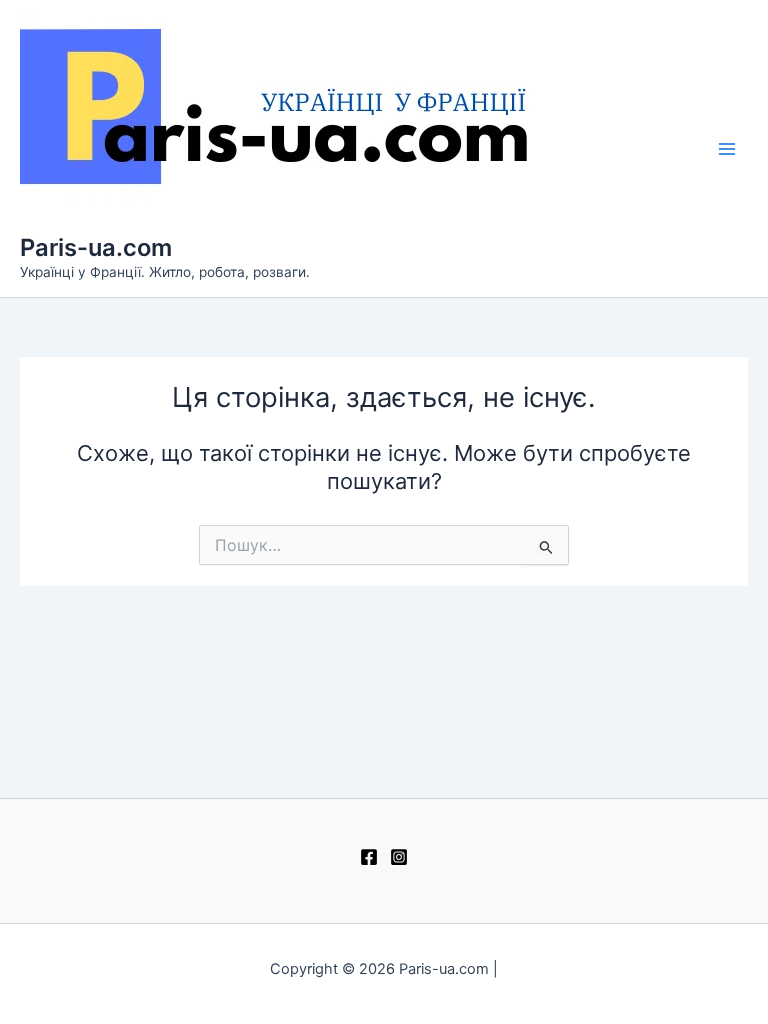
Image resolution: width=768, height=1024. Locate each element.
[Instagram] (399, 857)
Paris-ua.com (96, 247)
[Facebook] (369, 857)
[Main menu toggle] (727, 149)
